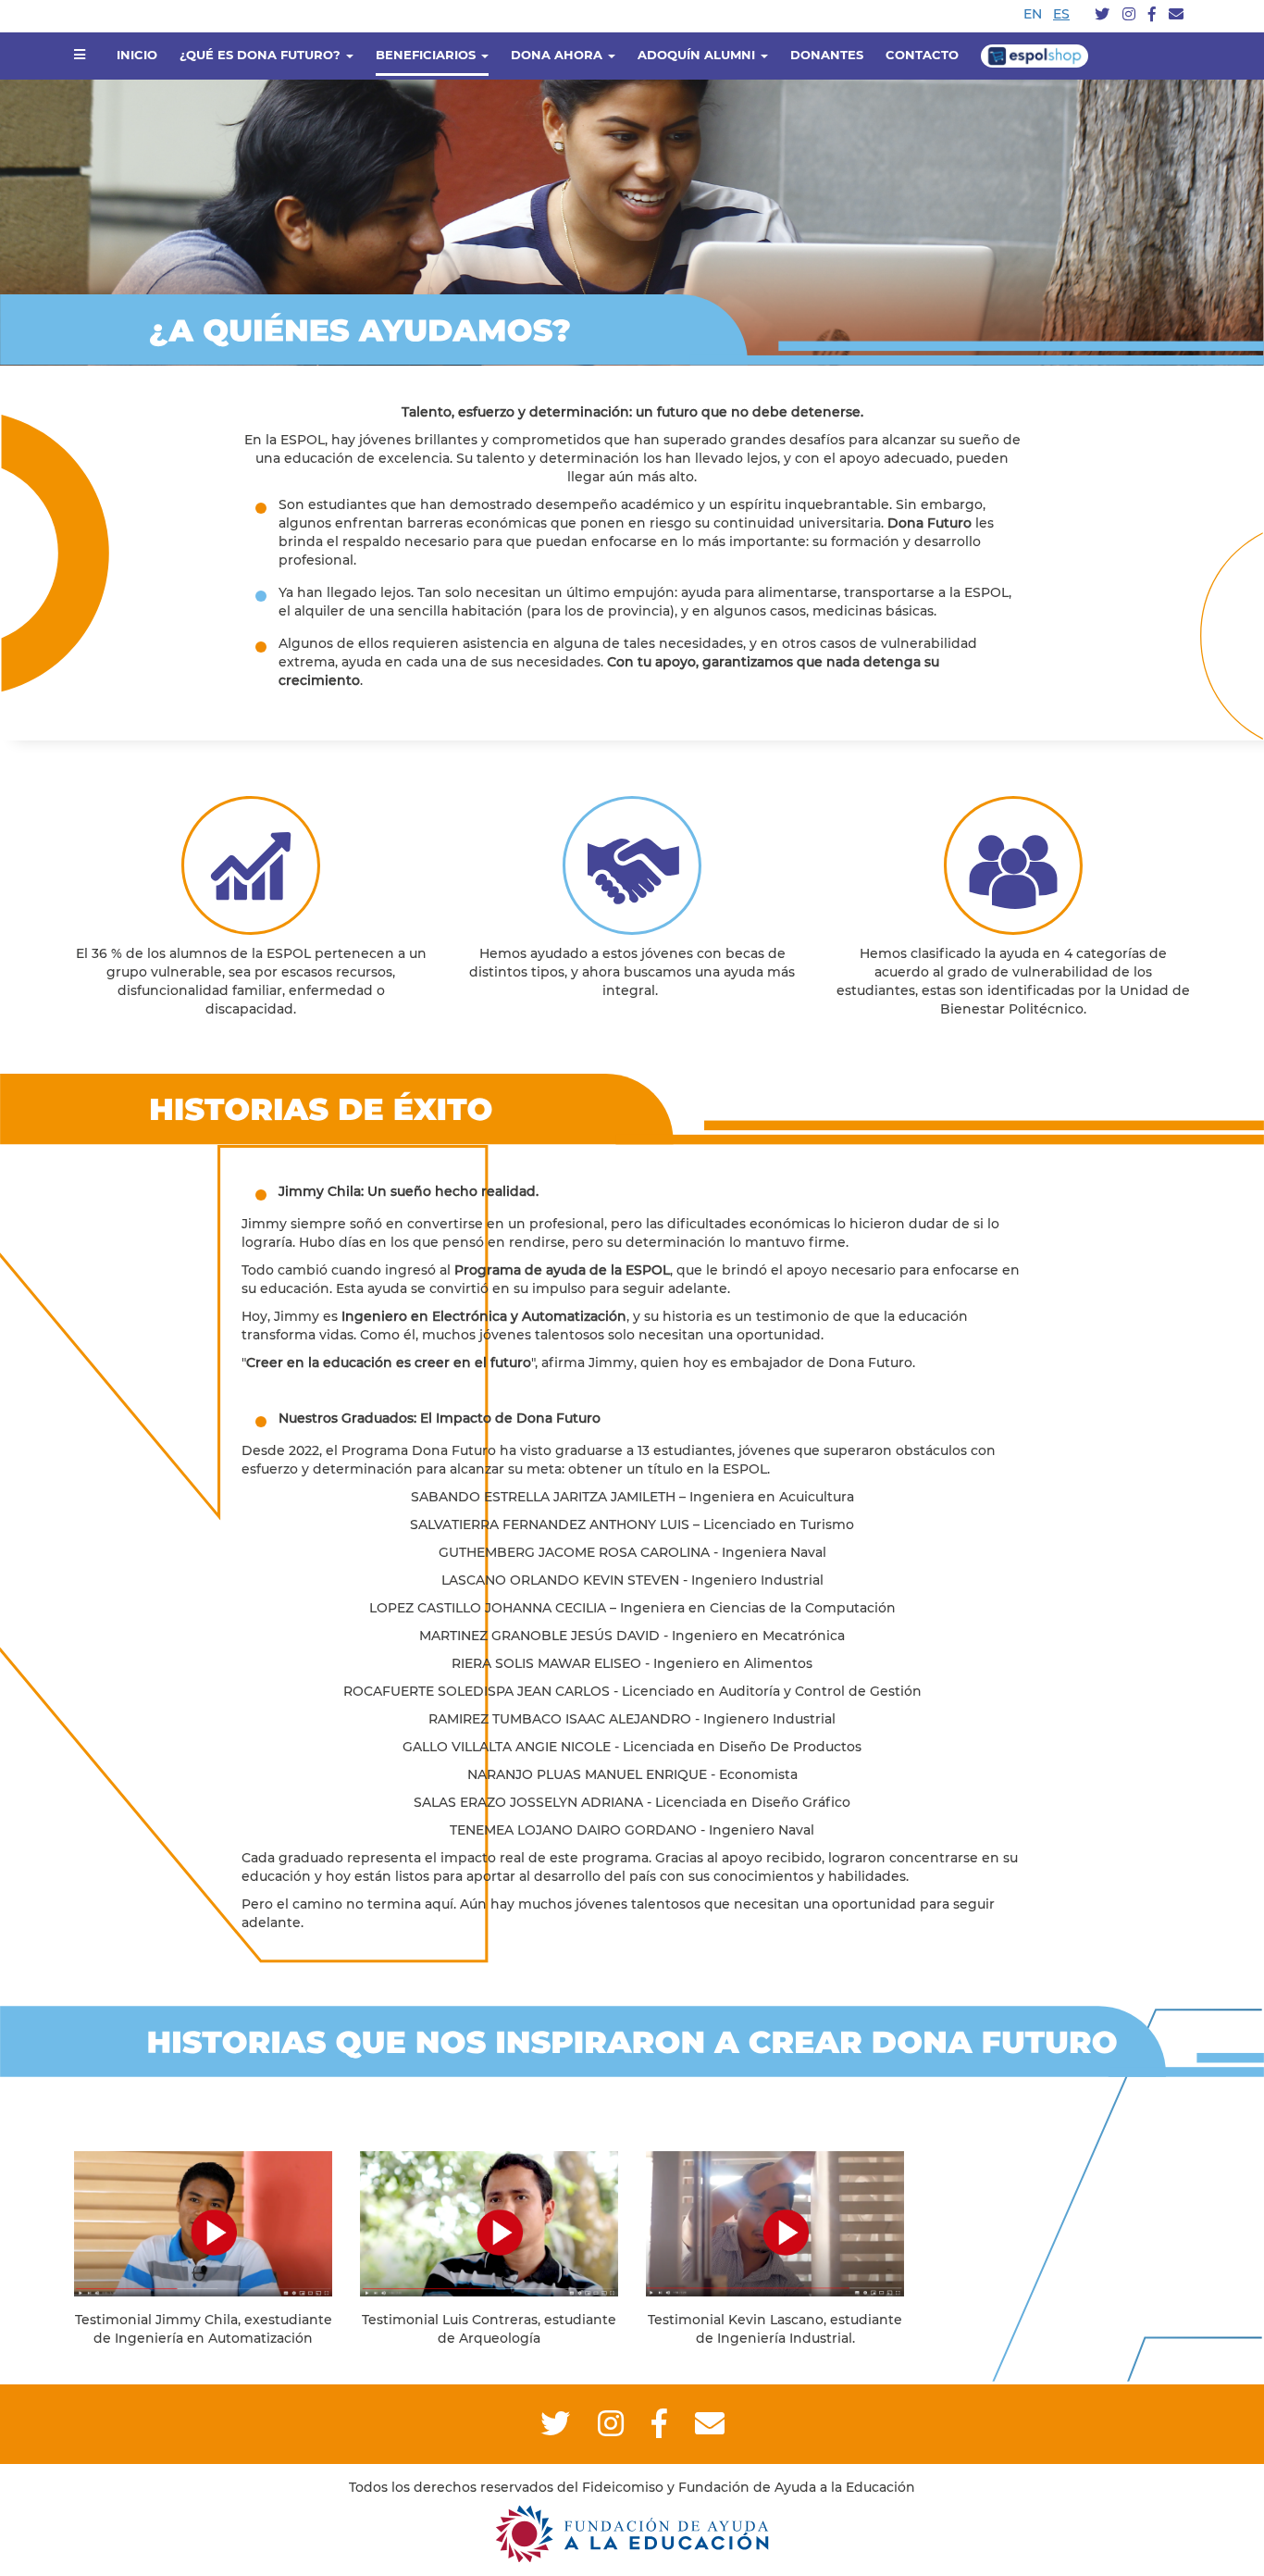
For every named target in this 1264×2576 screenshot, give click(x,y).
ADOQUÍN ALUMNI (698, 55)
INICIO (137, 55)
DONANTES (827, 55)
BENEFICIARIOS (428, 55)
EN (1033, 14)
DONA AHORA (558, 55)
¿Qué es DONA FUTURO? (262, 55)
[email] (1176, 15)
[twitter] (1102, 15)
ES (1061, 14)
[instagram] (1129, 15)
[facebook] (1152, 15)
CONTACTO (922, 55)
